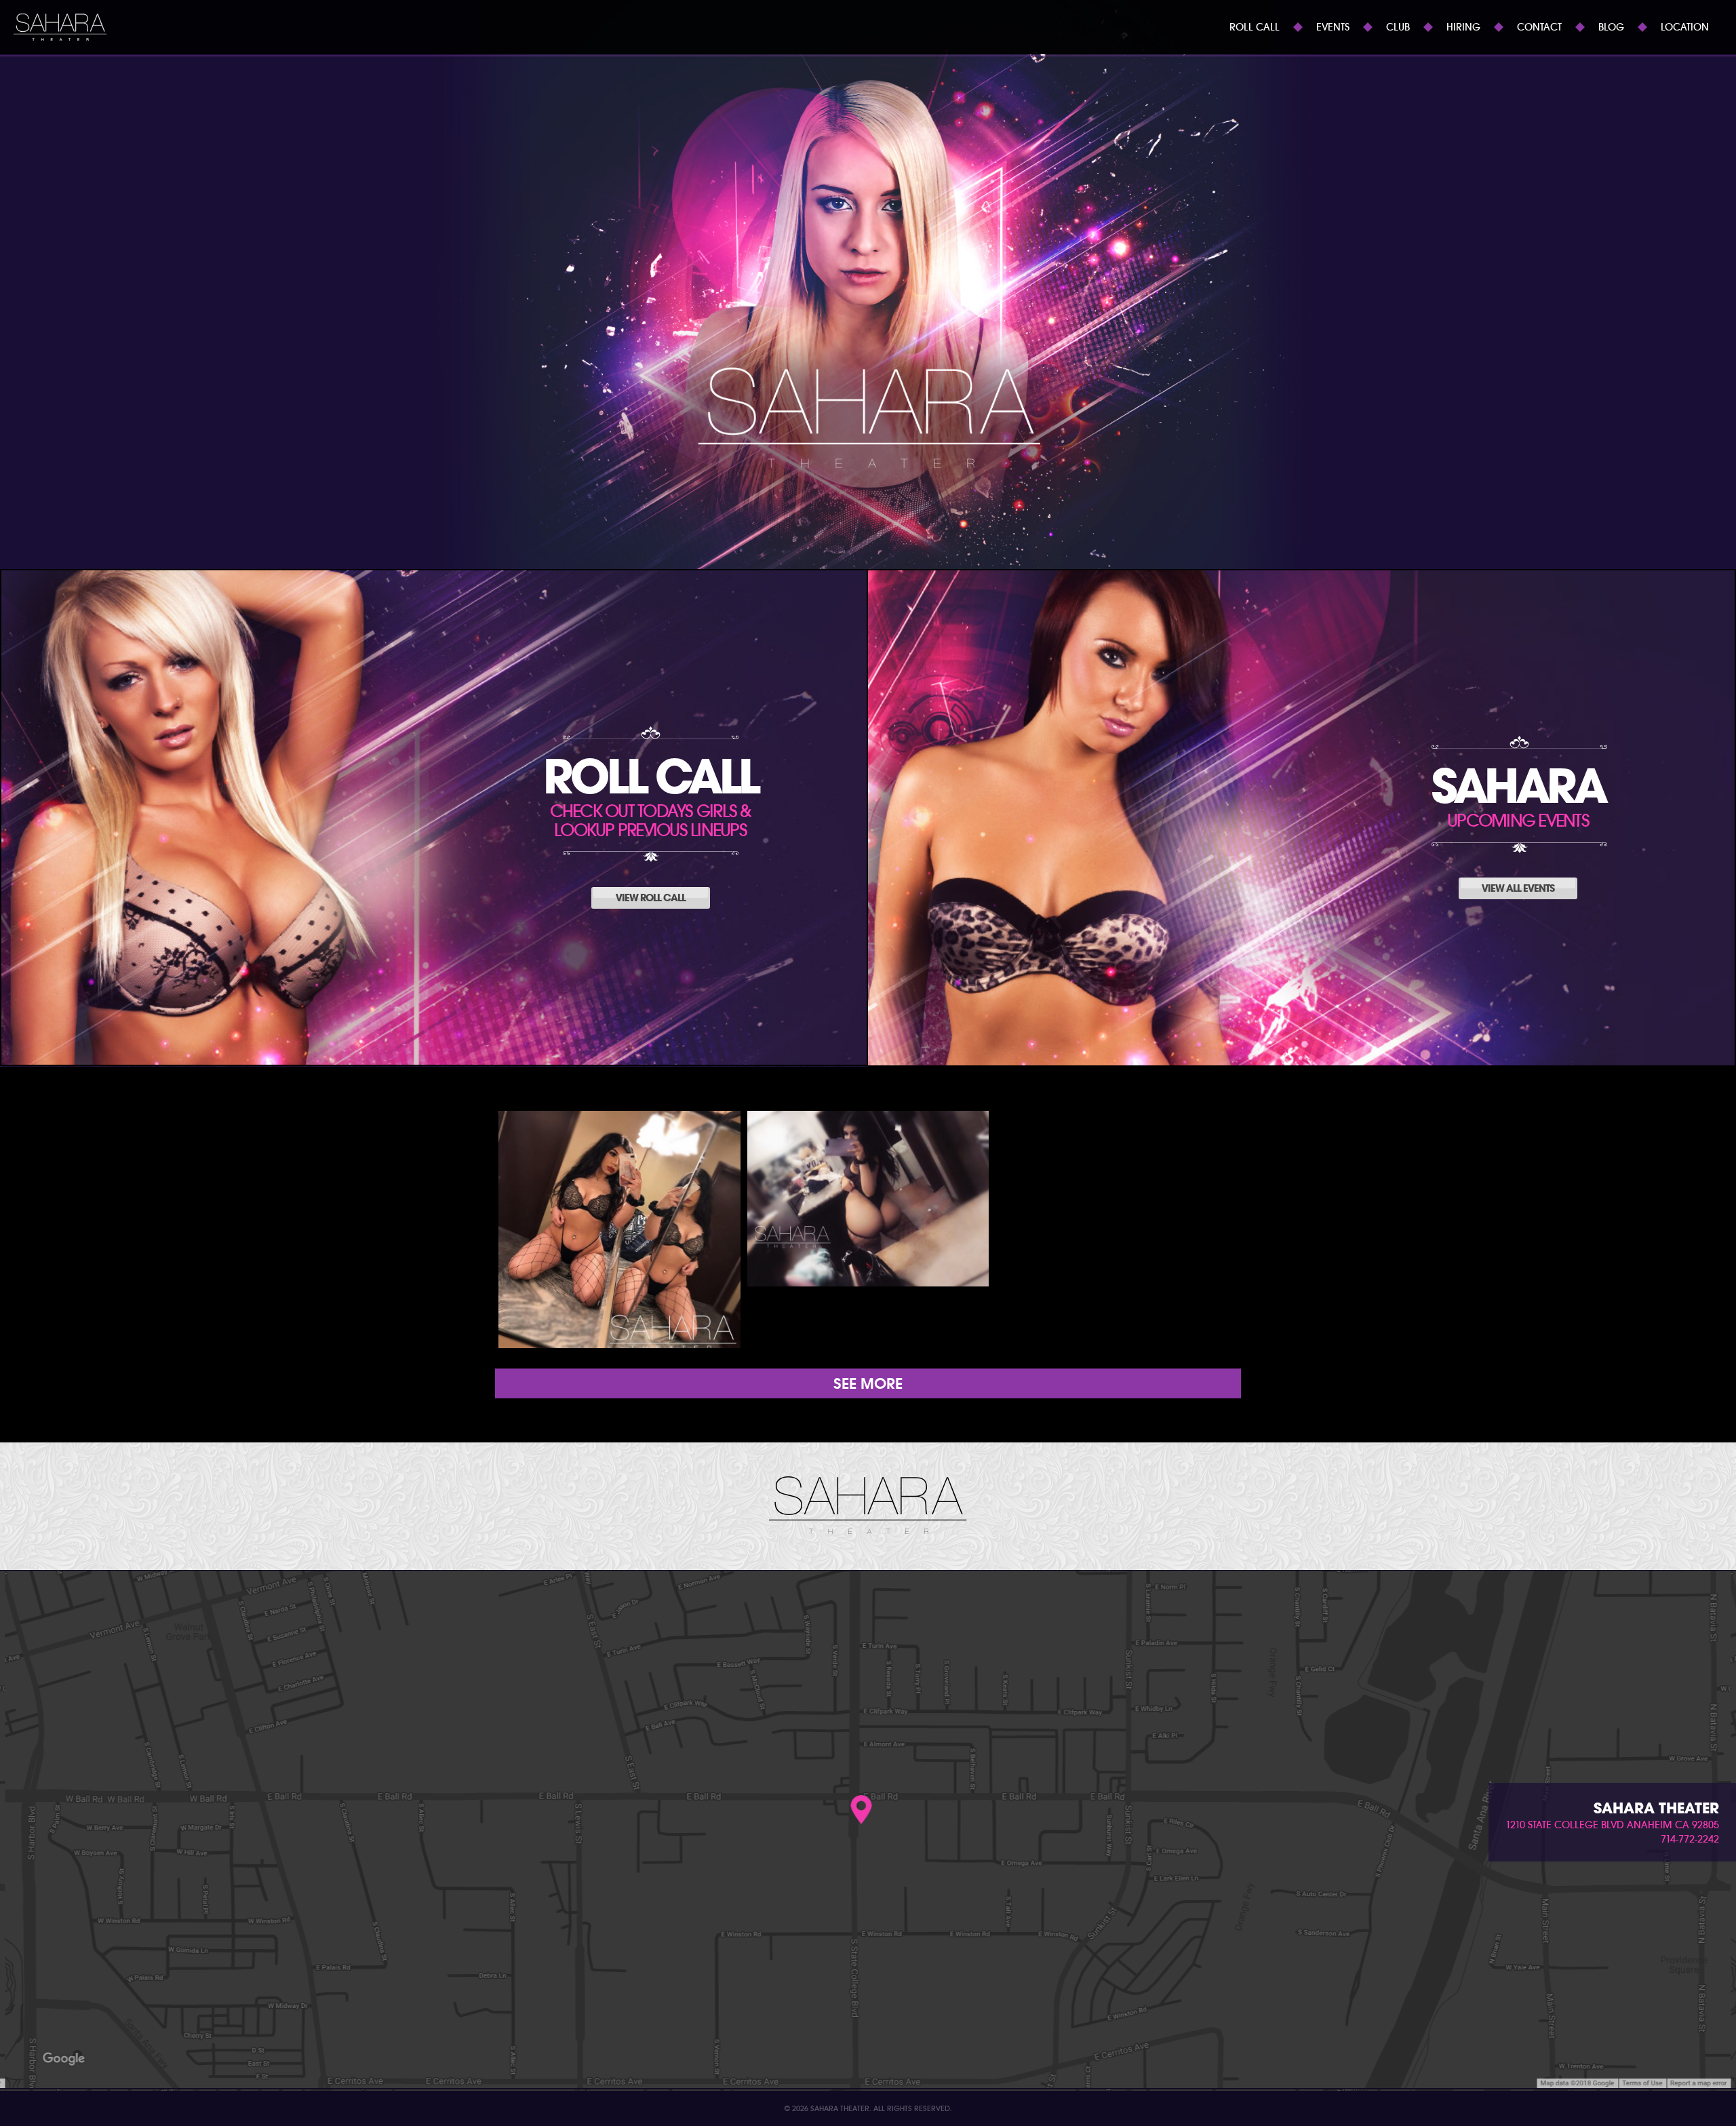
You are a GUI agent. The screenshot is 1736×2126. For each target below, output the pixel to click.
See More (868, 1383)
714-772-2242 (1690, 1839)
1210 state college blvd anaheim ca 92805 (1612, 1825)
